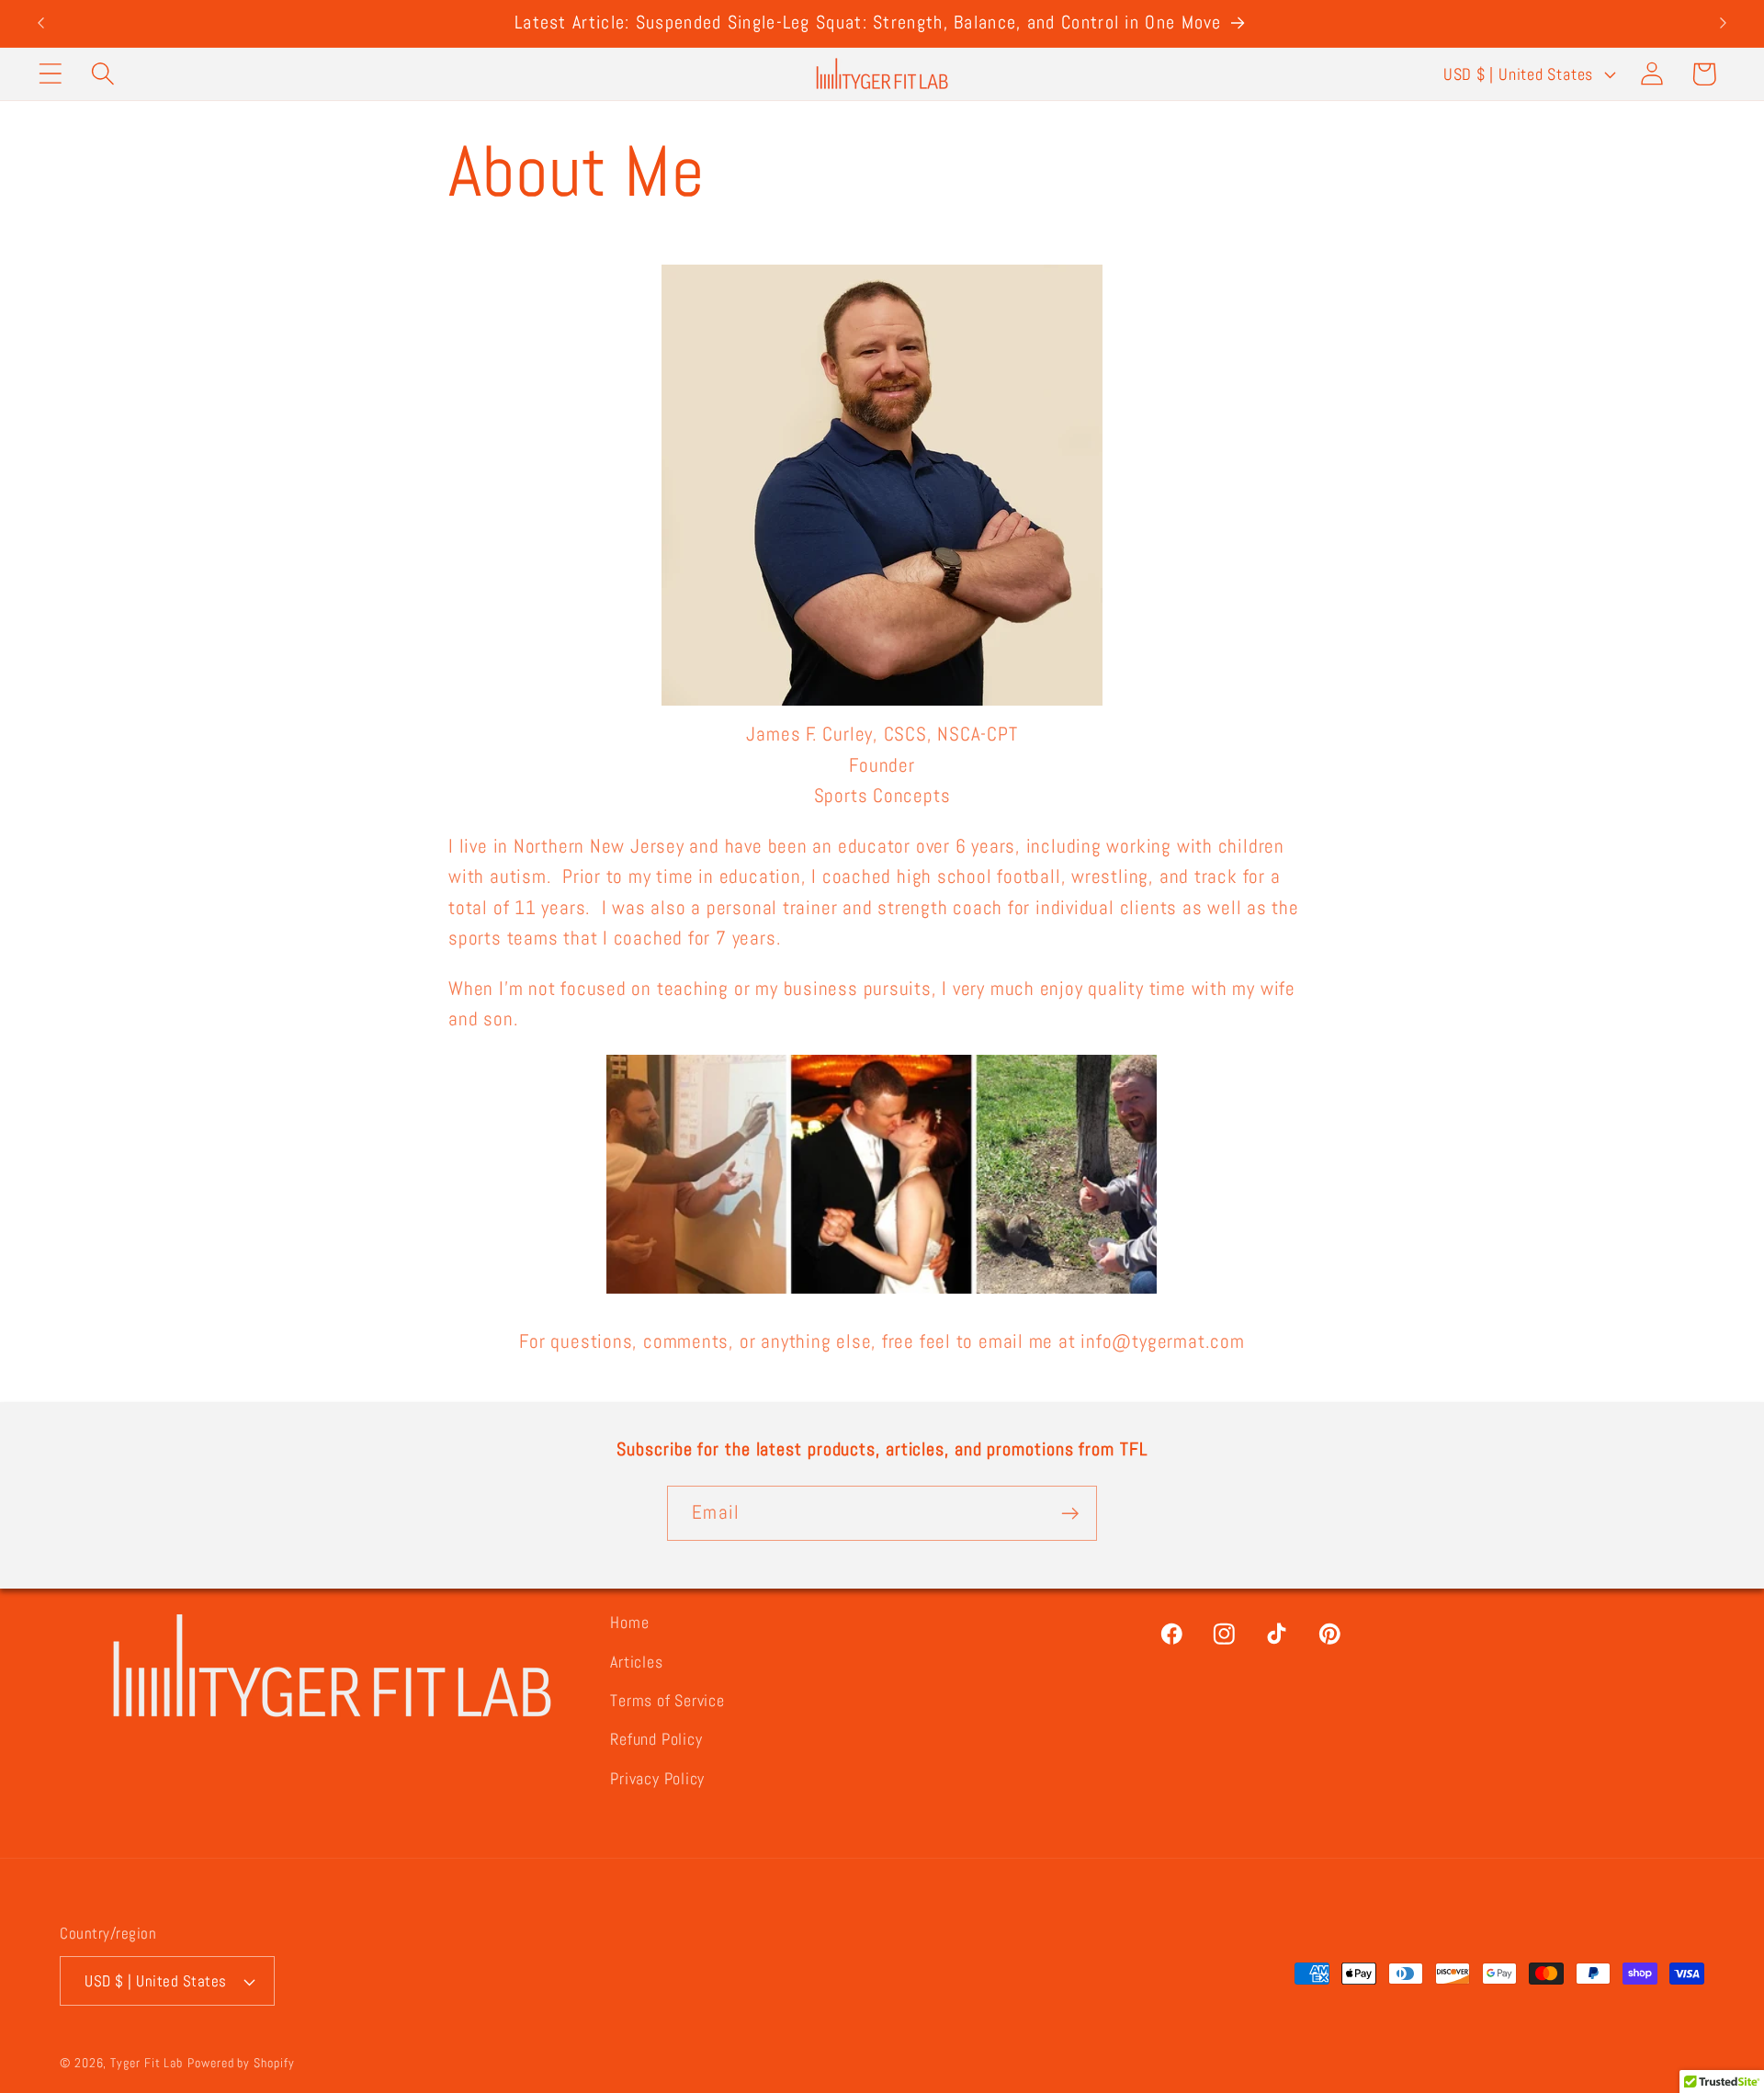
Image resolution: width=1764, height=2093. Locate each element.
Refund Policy (656, 1739)
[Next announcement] (1724, 23)
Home (629, 1622)
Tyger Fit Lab (147, 2063)
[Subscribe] (1070, 1514)
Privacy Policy (657, 1778)
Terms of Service (667, 1700)
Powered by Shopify (241, 2063)
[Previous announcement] (40, 23)
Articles (636, 1662)
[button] (50, 74)
